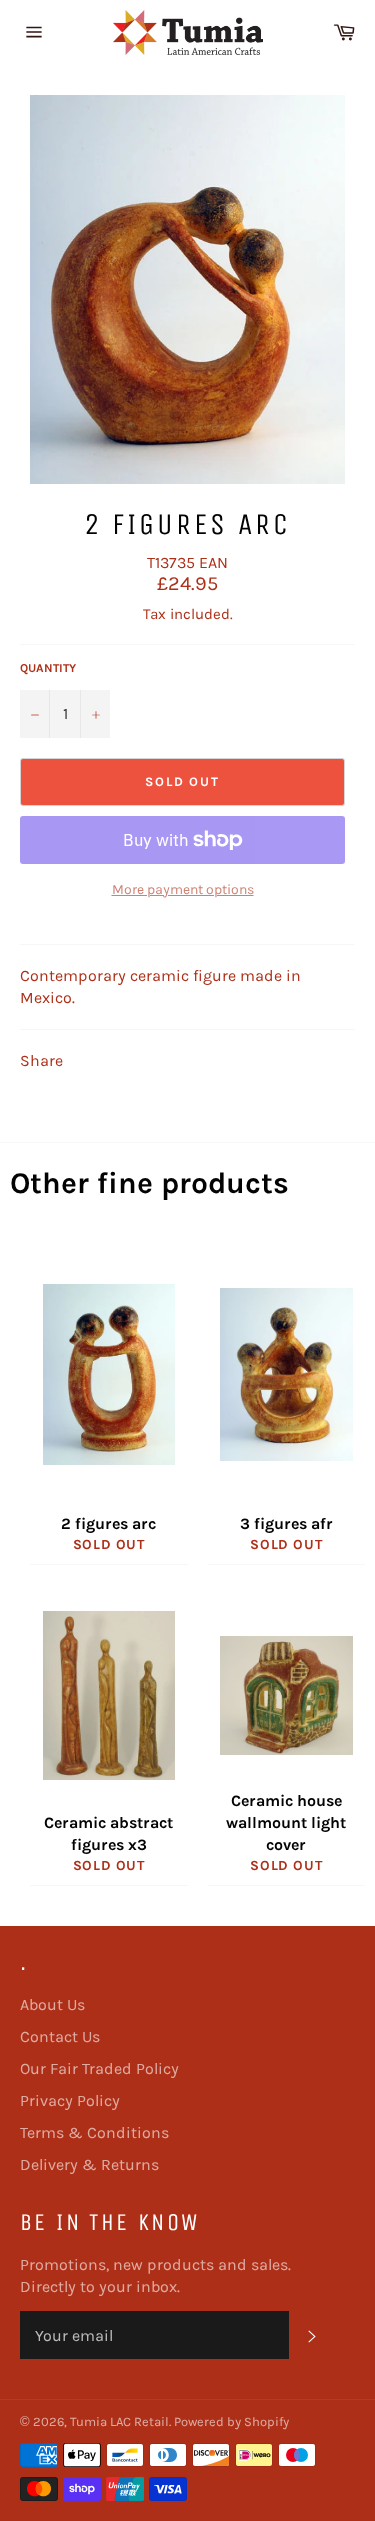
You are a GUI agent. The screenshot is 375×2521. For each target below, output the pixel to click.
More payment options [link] (183, 889)
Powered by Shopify (231, 2421)
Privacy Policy (70, 2100)
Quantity (48, 668)
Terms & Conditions (94, 2132)
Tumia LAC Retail (119, 2421)
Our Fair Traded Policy (99, 2068)
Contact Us (60, 2036)
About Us (52, 2004)
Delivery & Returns (89, 2164)
